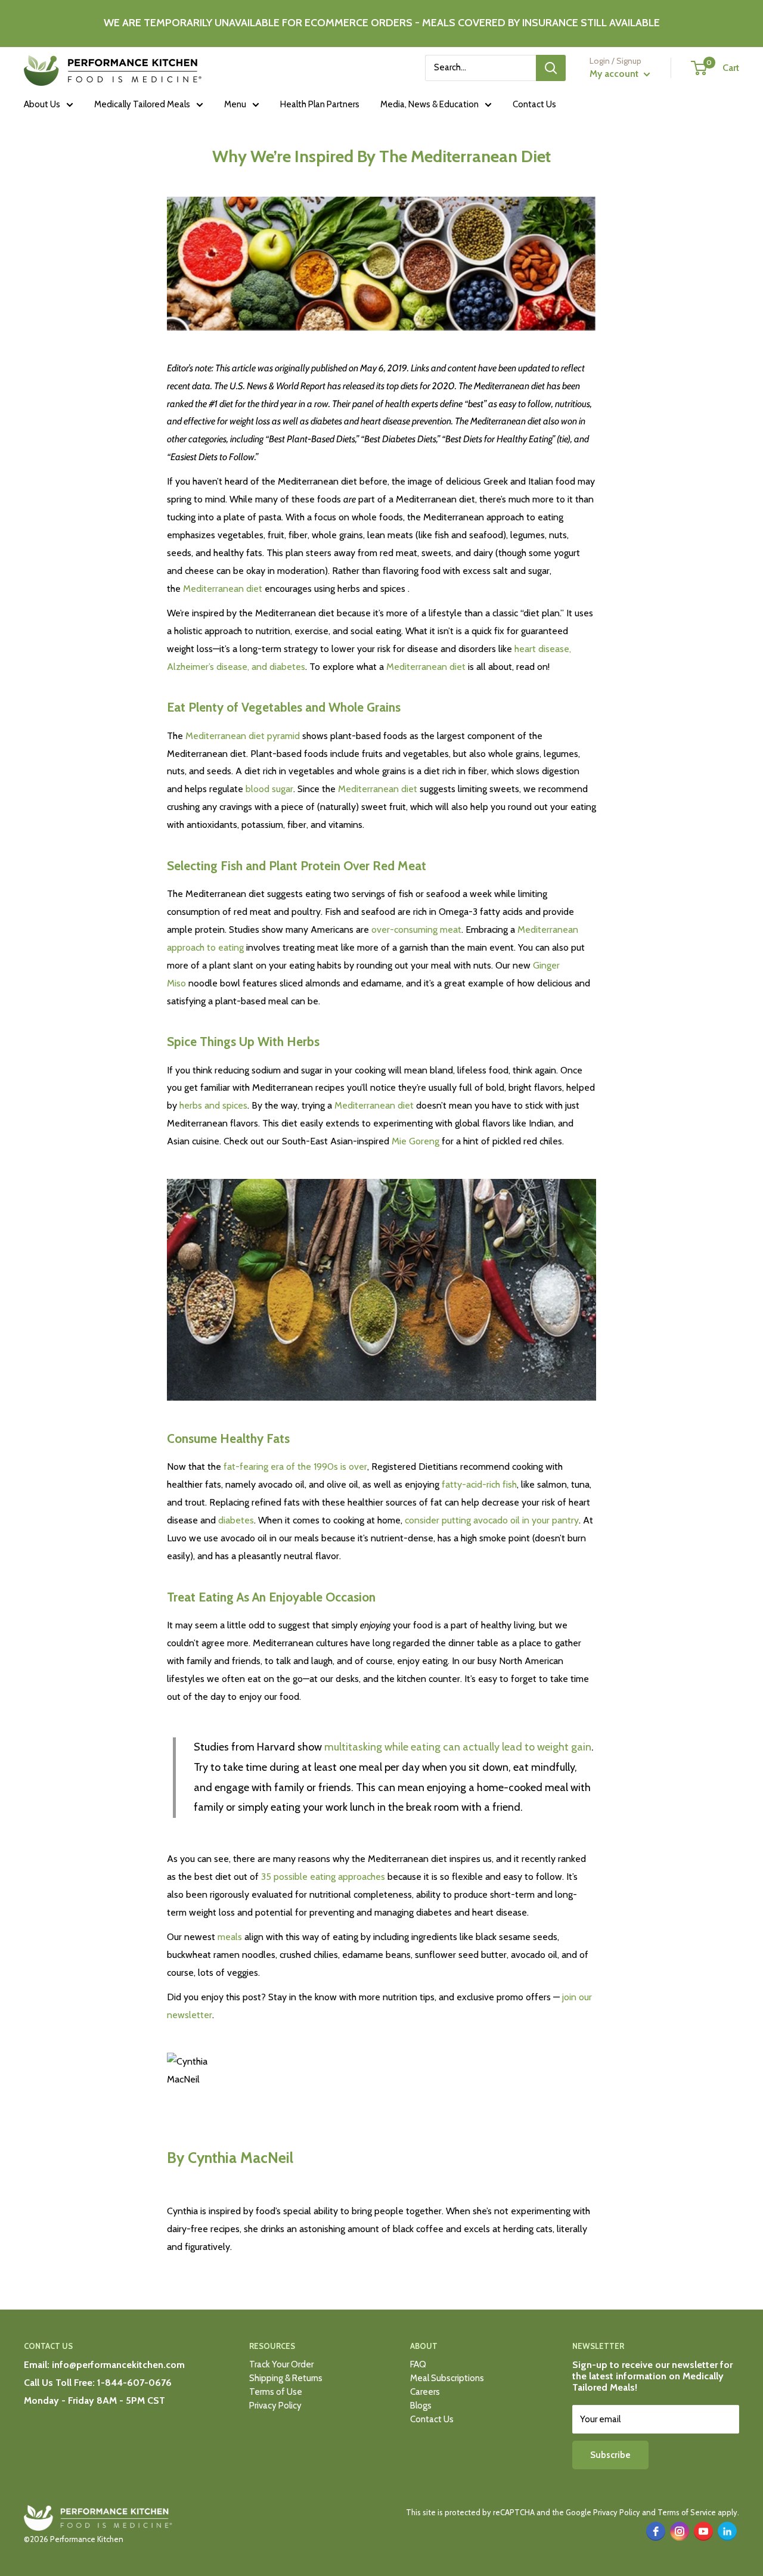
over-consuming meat (416, 929)
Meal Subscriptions (447, 2378)
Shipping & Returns (286, 2378)
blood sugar (269, 789)
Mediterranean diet (223, 589)
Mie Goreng (415, 1141)
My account (615, 74)
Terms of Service (687, 2512)
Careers (425, 2392)
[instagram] (680, 2531)
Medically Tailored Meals (142, 104)
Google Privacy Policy (603, 2512)
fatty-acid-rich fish (479, 1484)
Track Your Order (281, 2364)
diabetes (236, 1520)
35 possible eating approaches (323, 1877)
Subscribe (610, 2455)
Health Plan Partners (320, 104)
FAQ (418, 2364)
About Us (42, 104)
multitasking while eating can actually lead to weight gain (458, 1747)
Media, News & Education (429, 104)
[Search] (551, 68)
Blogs (421, 2406)
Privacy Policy (275, 2406)
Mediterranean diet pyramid (243, 736)
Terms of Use (276, 2392)
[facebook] (656, 2531)
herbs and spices (213, 1105)
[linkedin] (727, 2531)
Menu (235, 104)
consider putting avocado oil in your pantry (492, 1520)
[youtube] (703, 2531)
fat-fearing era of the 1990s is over (295, 1467)
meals (230, 1937)
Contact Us (534, 104)
